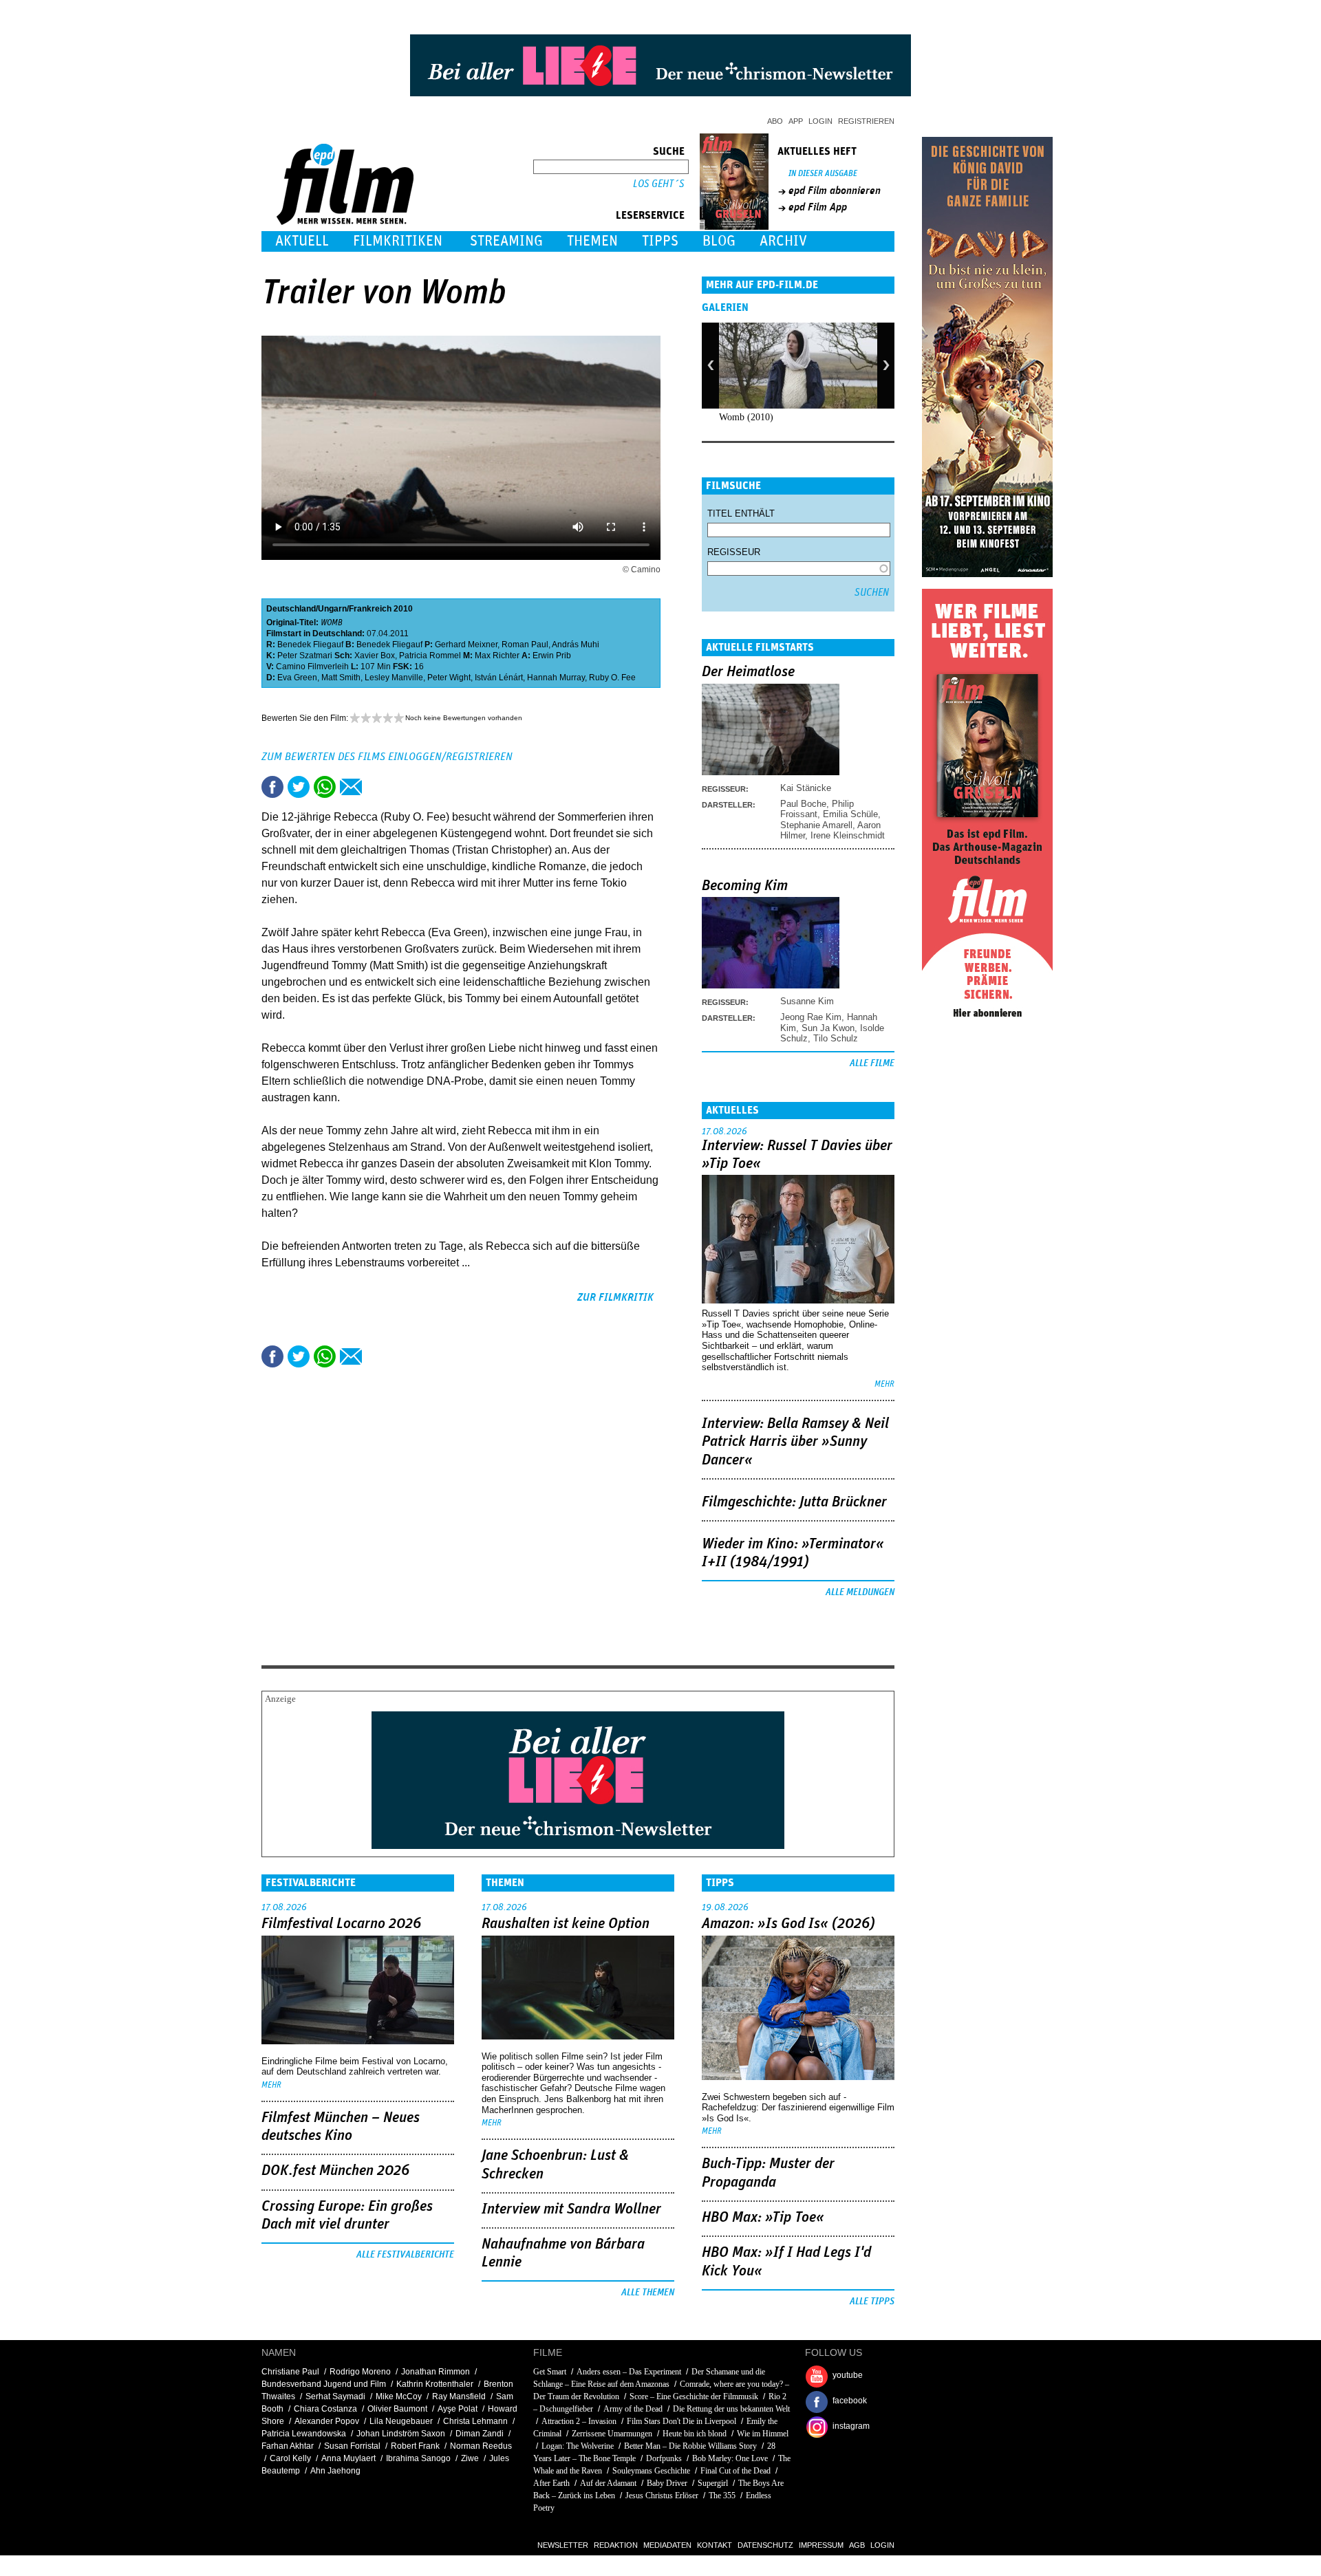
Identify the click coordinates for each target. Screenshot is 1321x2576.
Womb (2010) (746, 417)
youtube (848, 2375)
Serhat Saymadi (335, 2396)
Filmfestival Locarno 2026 (341, 1924)
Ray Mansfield (459, 2396)
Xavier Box (375, 656)
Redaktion (616, 2545)
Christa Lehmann (475, 2421)
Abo (775, 121)
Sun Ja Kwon (828, 1028)
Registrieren (866, 121)
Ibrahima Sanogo (418, 2458)
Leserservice (650, 215)
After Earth (551, 2483)
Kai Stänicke (806, 788)
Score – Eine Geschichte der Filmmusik (694, 2396)
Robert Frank (415, 2446)
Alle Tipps (872, 2302)
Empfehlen (351, 787)
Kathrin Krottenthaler (435, 2384)
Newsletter (563, 2545)
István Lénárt (499, 678)
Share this (272, 787)
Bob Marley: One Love (730, 2458)
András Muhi (576, 645)
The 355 (722, 2496)
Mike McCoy (399, 2396)
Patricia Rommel (430, 656)
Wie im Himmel (763, 2434)
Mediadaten (667, 2545)
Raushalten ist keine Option (566, 1924)
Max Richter (497, 656)
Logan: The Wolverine (578, 2446)
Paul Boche (803, 804)
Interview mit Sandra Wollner (571, 2209)
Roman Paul (525, 645)
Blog (719, 241)
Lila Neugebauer (401, 2421)
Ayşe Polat (458, 2409)
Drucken (377, 787)
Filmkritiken (398, 241)
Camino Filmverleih (312, 667)
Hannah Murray (556, 678)
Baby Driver (667, 2483)
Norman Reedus (481, 2446)
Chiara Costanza (325, 2409)
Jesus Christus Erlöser (662, 2496)
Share (325, 787)
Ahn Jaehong (335, 2471)
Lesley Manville (394, 678)
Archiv (783, 241)
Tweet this (299, 787)
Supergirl (713, 2483)
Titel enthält (741, 513)
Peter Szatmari (305, 656)
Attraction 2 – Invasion (579, 2421)
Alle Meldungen (860, 1592)
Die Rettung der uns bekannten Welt (731, 2409)
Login (820, 121)
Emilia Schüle (850, 814)
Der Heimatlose (748, 672)
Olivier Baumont (397, 2409)
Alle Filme (872, 1063)
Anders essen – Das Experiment (630, 2372)
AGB (857, 2545)
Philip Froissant (817, 809)
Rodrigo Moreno (360, 2372)
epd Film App (818, 207)
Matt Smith (341, 678)
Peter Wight (449, 678)
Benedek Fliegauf (310, 645)
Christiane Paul (290, 2372)
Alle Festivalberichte (405, 2255)
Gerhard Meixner (466, 645)
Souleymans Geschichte (651, 2471)
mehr (884, 1384)
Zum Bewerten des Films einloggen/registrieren (387, 757)
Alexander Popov (327, 2421)
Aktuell (302, 241)
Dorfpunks (664, 2458)
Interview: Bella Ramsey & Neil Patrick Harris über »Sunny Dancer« (795, 1442)
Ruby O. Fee (612, 678)
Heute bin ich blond (695, 2434)
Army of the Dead (633, 2409)
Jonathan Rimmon (436, 2372)
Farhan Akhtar (288, 2446)
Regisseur (734, 552)
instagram (851, 2426)
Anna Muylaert (348, 2458)
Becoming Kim (745, 886)
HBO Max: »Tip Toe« (763, 2218)
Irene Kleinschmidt (848, 835)
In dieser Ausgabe (823, 174)
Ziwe (470, 2458)
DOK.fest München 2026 (335, 2171)
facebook (850, 2401)
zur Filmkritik (615, 1297)
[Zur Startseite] (346, 222)
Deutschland (291, 609)
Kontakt (715, 2545)
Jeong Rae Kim (811, 1017)
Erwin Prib (552, 656)
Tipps (660, 241)
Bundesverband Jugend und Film (324, 2384)
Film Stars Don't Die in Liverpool (681, 2421)
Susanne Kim (807, 1001)
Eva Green (297, 678)
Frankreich (370, 609)
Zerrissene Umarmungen (612, 2434)
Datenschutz (765, 2545)
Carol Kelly (290, 2458)
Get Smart (550, 2372)
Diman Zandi (480, 2434)
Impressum (821, 2545)
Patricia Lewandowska (304, 2434)
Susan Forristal (352, 2446)
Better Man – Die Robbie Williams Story (690, 2446)
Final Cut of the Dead (735, 2471)
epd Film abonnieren (835, 191)
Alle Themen (648, 2293)
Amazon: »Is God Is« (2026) (788, 1924)
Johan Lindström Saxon (401, 2434)
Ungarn (332, 609)
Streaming (506, 241)
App (796, 121)
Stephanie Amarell (816, 825)
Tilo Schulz (836, 1038)
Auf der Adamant (608, 2483)
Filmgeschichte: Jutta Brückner (794, 1502)
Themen (592, 241)
